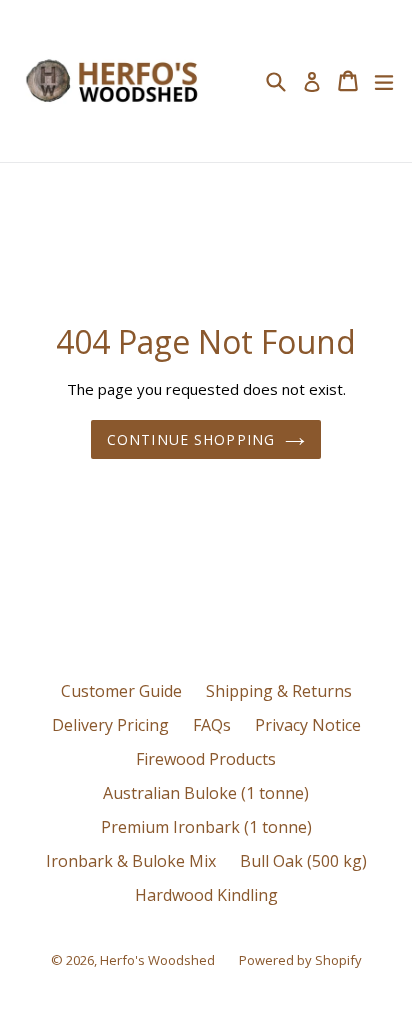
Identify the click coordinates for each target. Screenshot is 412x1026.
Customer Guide (121, 691)
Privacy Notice (308, 725)
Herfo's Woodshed (157, 960)
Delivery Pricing (110, 725)
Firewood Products (206, 759)
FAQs (212, 725)
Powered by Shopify (300, 960)
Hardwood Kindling (206, 895)
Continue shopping (191, 439)
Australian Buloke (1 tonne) (206, 793)
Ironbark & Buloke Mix (131, 861)
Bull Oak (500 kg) (303, 861)
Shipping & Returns (279, 691)
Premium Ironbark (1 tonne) (206, 827)
